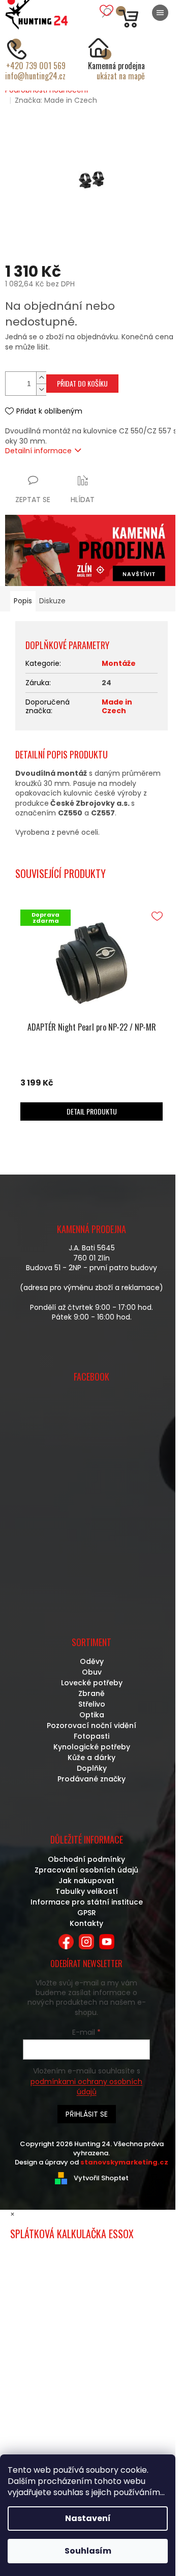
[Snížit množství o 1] (41, 389)
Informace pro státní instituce (87, 1902)
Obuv (92, 1672)
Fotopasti (91, 1736)
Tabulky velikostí (87, 1891)
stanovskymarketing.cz (124, 2162)
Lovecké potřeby (92, 1683)
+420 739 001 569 (36, 66)
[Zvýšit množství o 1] (41, 378)
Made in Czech (117, 706)
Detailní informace (38, 451)
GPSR (87, 1913)
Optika (92, 1715)
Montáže (119, 663)
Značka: (56, 100)
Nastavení (88, 2518)
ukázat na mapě (121, 76)
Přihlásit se (87, 2114)
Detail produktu (92, 1111)
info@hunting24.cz (35, 76)
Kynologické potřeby (92, 1747)
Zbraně (91, 1693)
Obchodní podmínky (86, 1859)
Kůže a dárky (91, 1758)
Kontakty (86, 1923)
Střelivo (92, 1704)
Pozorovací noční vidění (91, 1725)
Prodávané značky (91, 1779)
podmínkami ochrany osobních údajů (86, 2087)
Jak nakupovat (86, 1881)
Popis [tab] (23, 601)
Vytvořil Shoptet (101, 2178)
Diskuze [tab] (52, 601)
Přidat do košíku (82, 383)
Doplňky (92, 1768)
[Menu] (160, 13)
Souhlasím (88, 2551)
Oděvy (92, 1661)
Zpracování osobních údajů (86, 1870)
